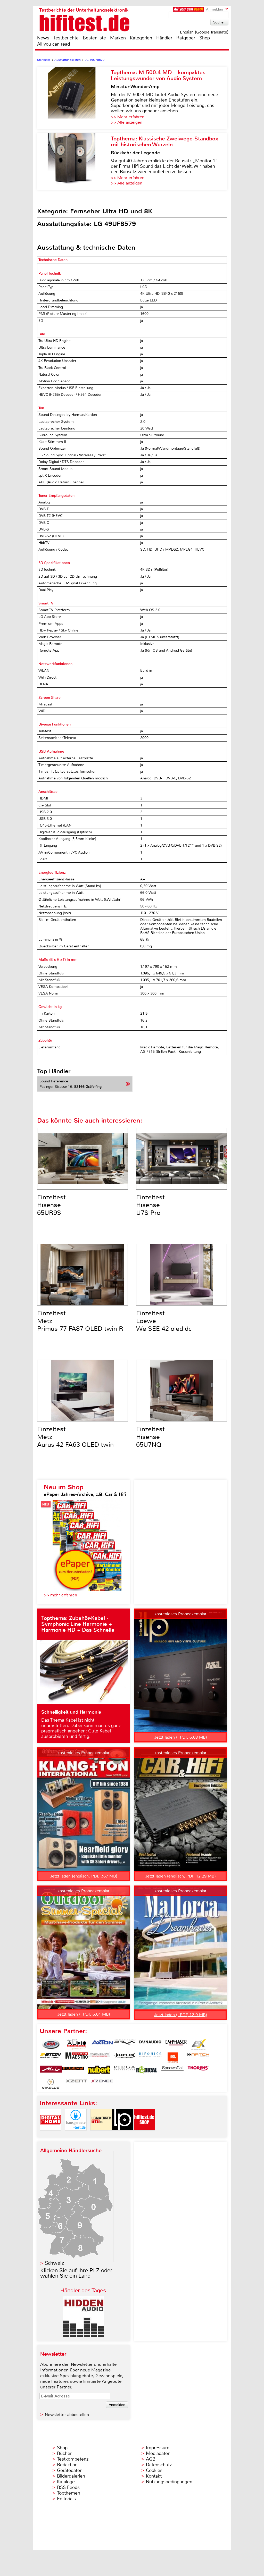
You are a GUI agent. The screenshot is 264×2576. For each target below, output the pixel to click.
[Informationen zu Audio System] (77, 2044)
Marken (118, 38)
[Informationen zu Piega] (125, 2071)
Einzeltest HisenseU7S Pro (150, 1205)
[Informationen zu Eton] (51, 2058)
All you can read (53, 44)
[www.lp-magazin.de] (123, 2135)
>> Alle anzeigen (127, 122)
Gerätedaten (70, 2470)
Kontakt (154, 2476)
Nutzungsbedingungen (169, 2482)
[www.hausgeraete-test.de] (76, 2135)
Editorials (66, 2499)
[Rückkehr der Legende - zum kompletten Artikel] (74, 162)
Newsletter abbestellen (67, 2415)
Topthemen (69, 2493)
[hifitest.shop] (144, 2135)
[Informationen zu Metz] (51, 2071)
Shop (205, 38)
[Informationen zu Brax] (125, 2044)
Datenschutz (159, 2465)
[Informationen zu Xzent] (77, 2084)
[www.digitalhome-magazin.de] (51, 2135)
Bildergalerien (71, 2476)
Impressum (158, 2448)
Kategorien (141, 38)
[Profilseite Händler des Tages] (84, 2336)
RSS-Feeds (68, 2487)
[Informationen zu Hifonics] (150, 2058)
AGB (151, 2459)
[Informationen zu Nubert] (99, 2071)
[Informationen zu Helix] (125, 2058)
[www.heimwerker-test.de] (101, 2135)
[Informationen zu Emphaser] (176, 2044)
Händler (164, 38)
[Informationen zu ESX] (198, 2044)
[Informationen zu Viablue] (51, 2084)
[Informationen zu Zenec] (102, 2084)
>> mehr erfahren (60, 1595)
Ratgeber (186, 38)
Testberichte (66, 38)
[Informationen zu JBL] (172, 2058)
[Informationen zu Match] (198, 2058)
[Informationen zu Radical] (147, 2071)
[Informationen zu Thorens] (198, 2071)
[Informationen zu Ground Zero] (99, 2058)
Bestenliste (94, 38)
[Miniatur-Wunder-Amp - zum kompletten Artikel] (74, 98)
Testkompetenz (73, 2459)
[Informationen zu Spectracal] (172, 2071)
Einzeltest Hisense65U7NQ (150, 1437)
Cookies (154, 2470)
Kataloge (66, 2482)
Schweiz (54, 2263)
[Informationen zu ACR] (51, 2044)
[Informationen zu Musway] (73, 2071)
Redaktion (67, 2465)
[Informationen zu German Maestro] (77, 2058)
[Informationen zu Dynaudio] (150, 2044)
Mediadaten (158, 2453)
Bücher (64, 2453)
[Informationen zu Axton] (102, 2044)
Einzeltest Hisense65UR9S (51, 1205)
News (43, 38)
